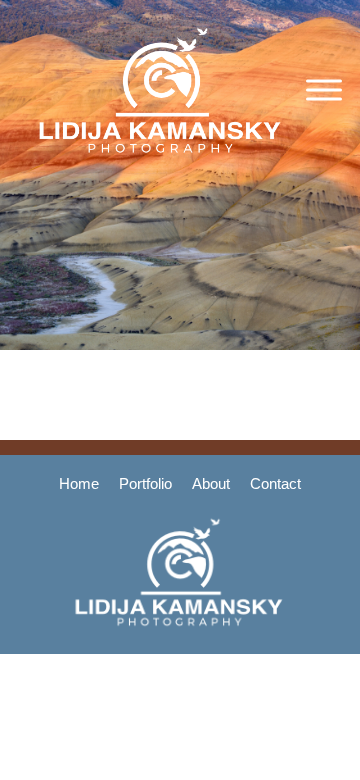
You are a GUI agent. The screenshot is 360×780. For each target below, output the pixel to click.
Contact (275, 483)
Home (79, 483)
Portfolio (145, 483)
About (211, 483)
